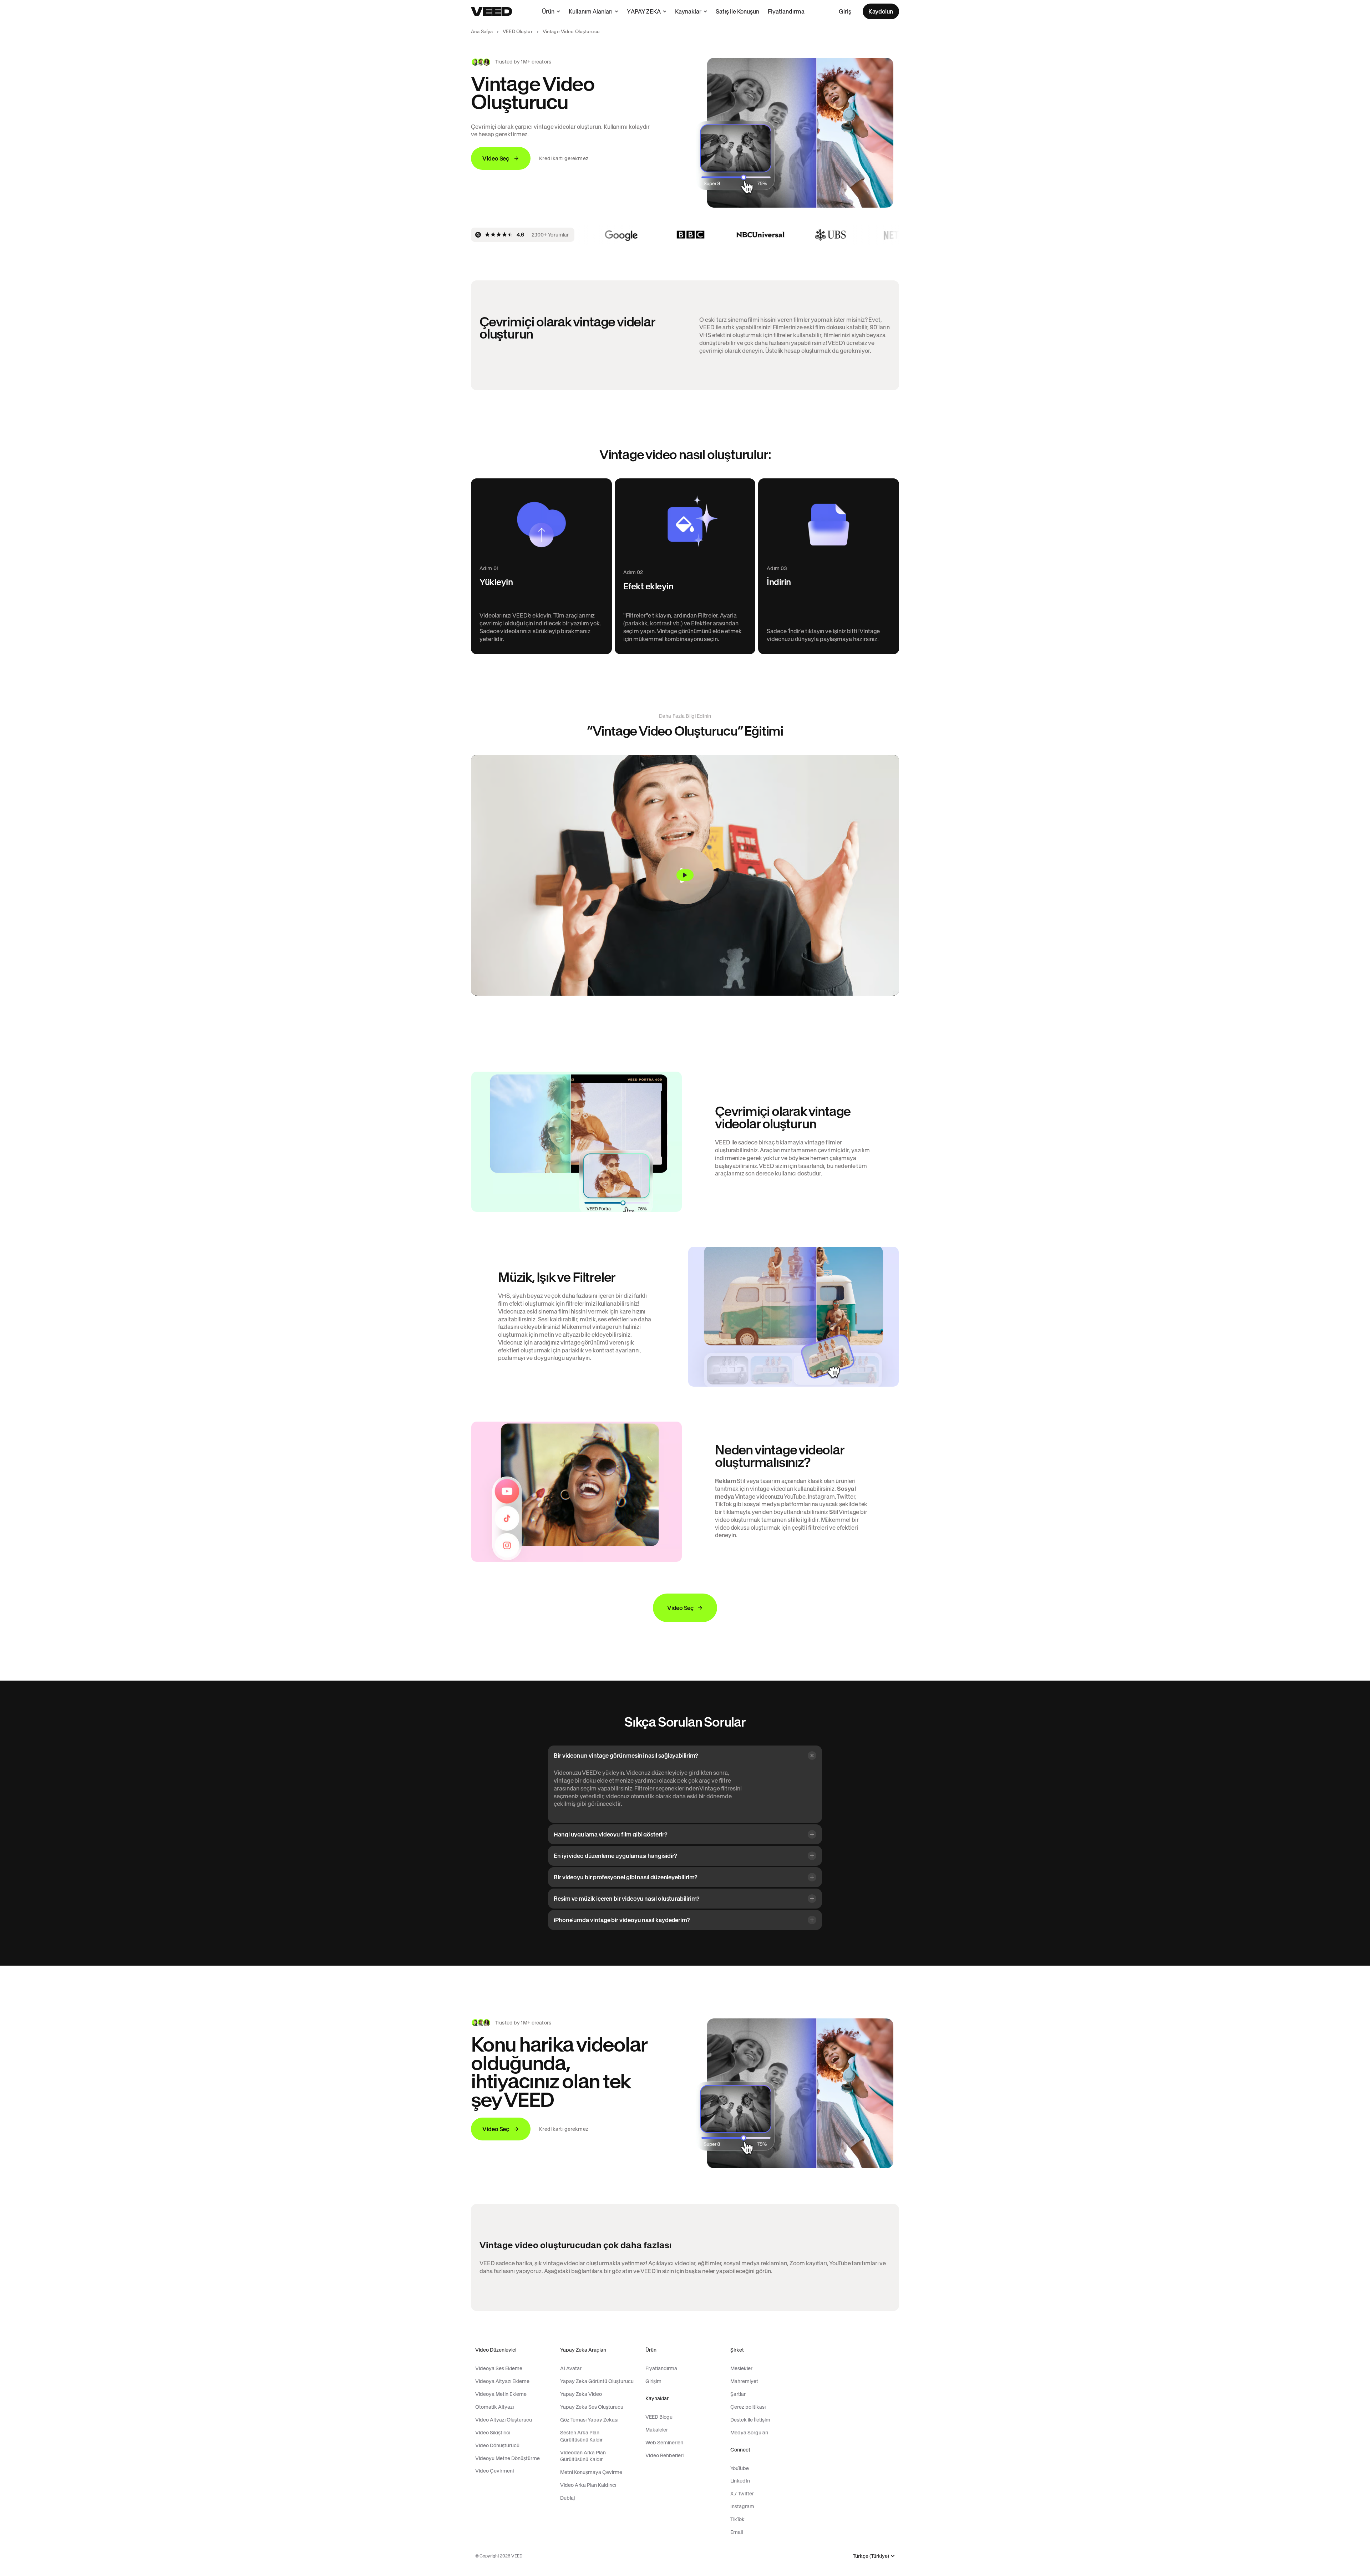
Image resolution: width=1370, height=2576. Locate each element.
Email (737, 2532)
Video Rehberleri (664, 2455)
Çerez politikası (748, 2407)
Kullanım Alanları (591, 11)
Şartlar (738, 2394)
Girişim (653, 2381)
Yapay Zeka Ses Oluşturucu (592, 2407)
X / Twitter (742, 2494)
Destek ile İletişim (750, 2420)
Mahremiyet (744, 2381)
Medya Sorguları (749, 2433)
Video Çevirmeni (494, 2471)
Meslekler (741, 2368)
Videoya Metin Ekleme (501, 2394)
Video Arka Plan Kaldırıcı (588, 2485)
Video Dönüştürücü (497, 2445)
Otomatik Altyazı (494, 2407)
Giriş (845, 11)
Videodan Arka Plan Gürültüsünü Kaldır (583, 2456)
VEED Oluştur (518, 32)
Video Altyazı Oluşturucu (504, 2420)
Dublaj (567, 2498)
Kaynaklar (688, 11)
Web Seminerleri (664, 2443)
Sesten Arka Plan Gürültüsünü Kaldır (581, 2436)
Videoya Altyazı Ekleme (502, 2381)
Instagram (742, 2506)
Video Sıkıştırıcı (493, 2433)
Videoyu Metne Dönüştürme (508, 2458)
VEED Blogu (659, 2417)
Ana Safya (482, 32)
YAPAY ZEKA (644, 11)
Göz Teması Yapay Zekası (589, 2420)
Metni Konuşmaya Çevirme (591, 2472)
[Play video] (685, 875)
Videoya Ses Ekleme (499, 2368)
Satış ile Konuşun (737, 11)
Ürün (548, 11)
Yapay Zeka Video (581, 2394)
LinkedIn (740, 2481)
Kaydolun (881, 11)
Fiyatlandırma (786, 11)
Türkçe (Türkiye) (871, 2556)
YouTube (740, 2468)
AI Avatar (571, 2368)
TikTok (737, 2519)
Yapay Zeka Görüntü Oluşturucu (597, 2381)
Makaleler (657, 2430)
